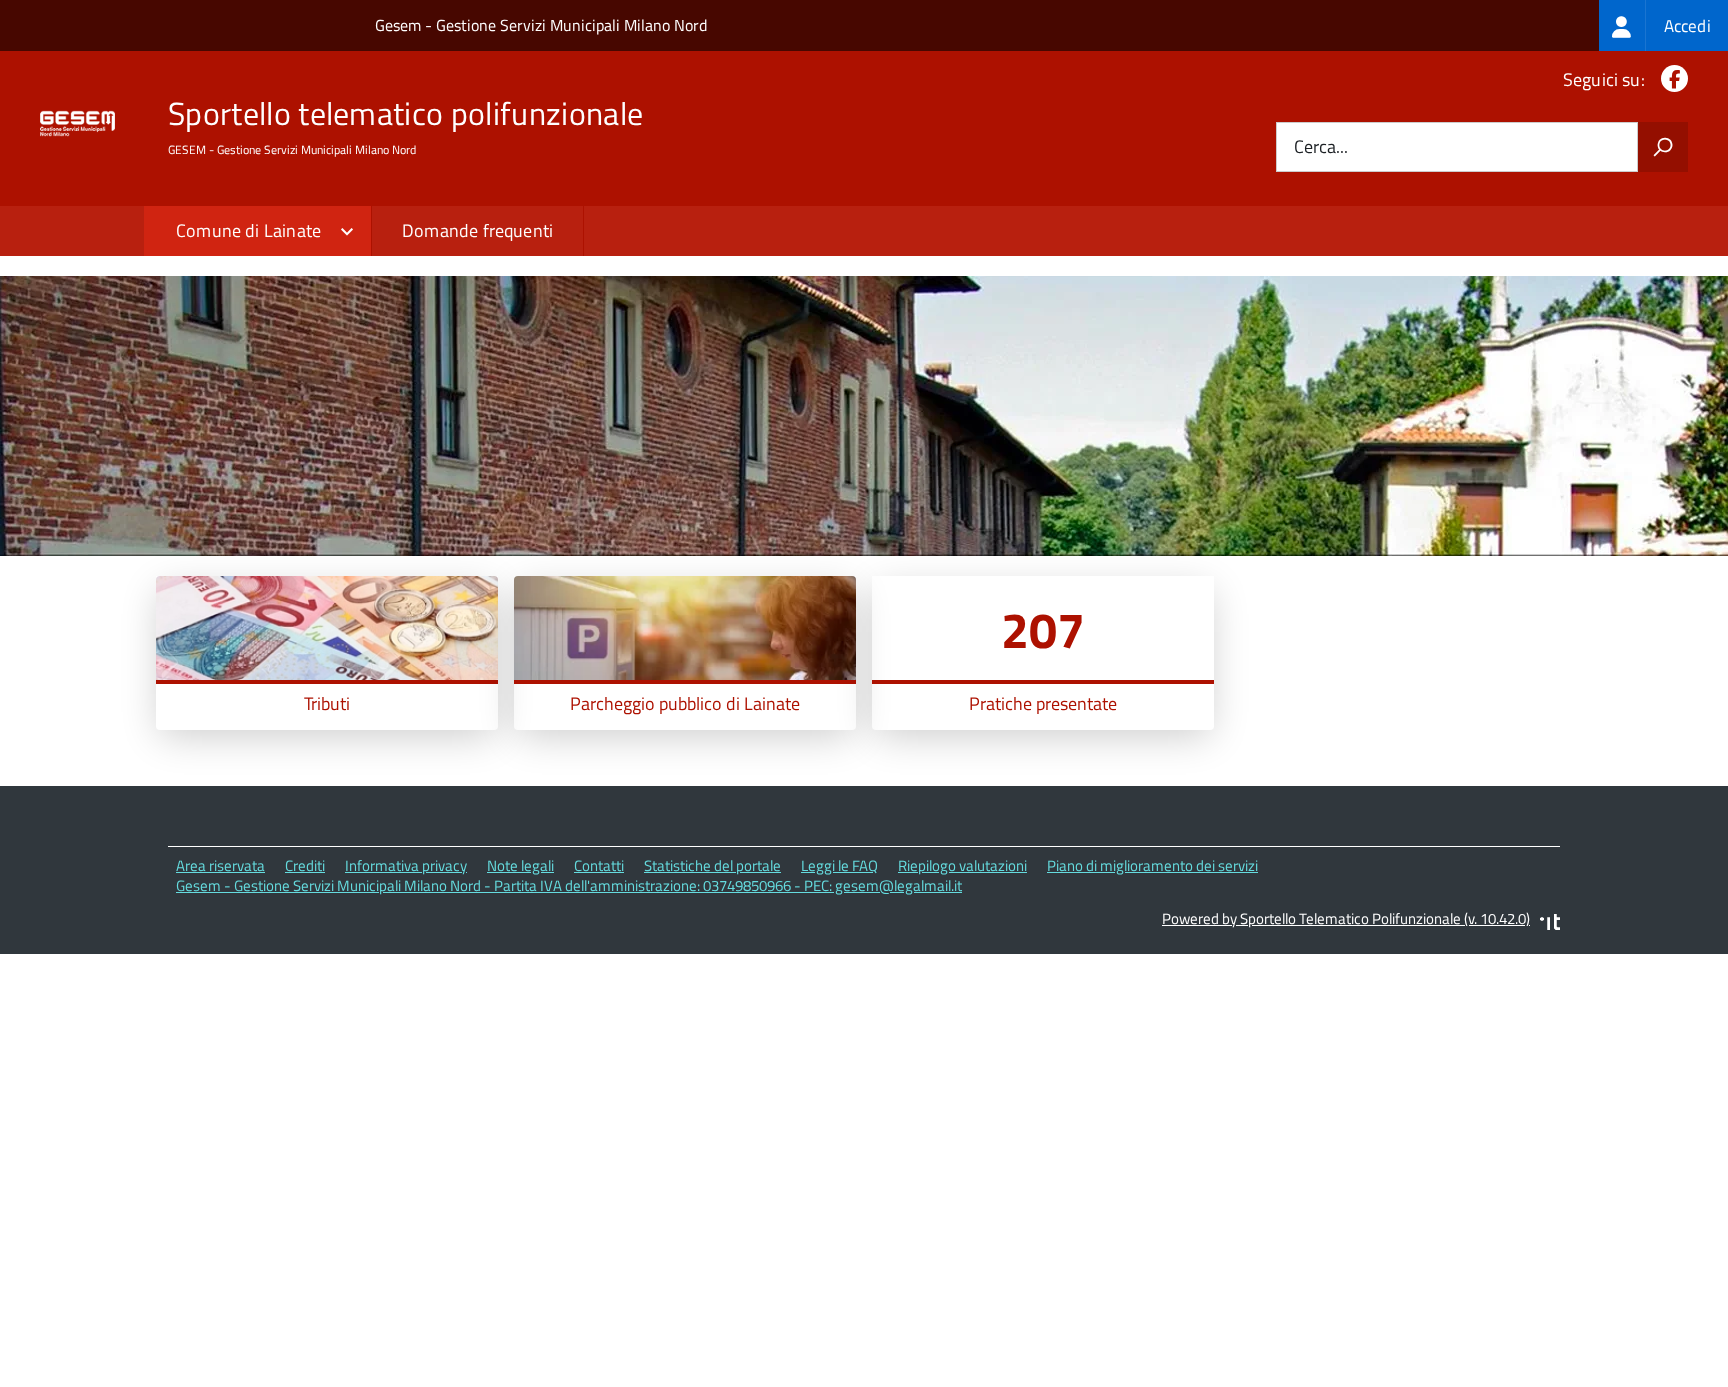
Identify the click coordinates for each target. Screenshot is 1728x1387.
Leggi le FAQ (839, 865)
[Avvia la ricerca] (1663, 147)
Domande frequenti (477, 230)
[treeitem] (1663, 25)
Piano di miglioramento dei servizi (1152, 865)
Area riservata (220, 865)
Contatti (599, 865)
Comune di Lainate (248, 230)
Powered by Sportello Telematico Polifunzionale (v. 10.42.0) (1346, 918)
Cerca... (1321, 147)
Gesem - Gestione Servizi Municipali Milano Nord (541, 25)
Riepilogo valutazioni (962, 865)
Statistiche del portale (712, 865)
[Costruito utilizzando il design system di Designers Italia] (1550, 924)
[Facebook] (1670, 79)
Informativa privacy (406, 865)
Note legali (520, 865)
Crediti (305, 865)
